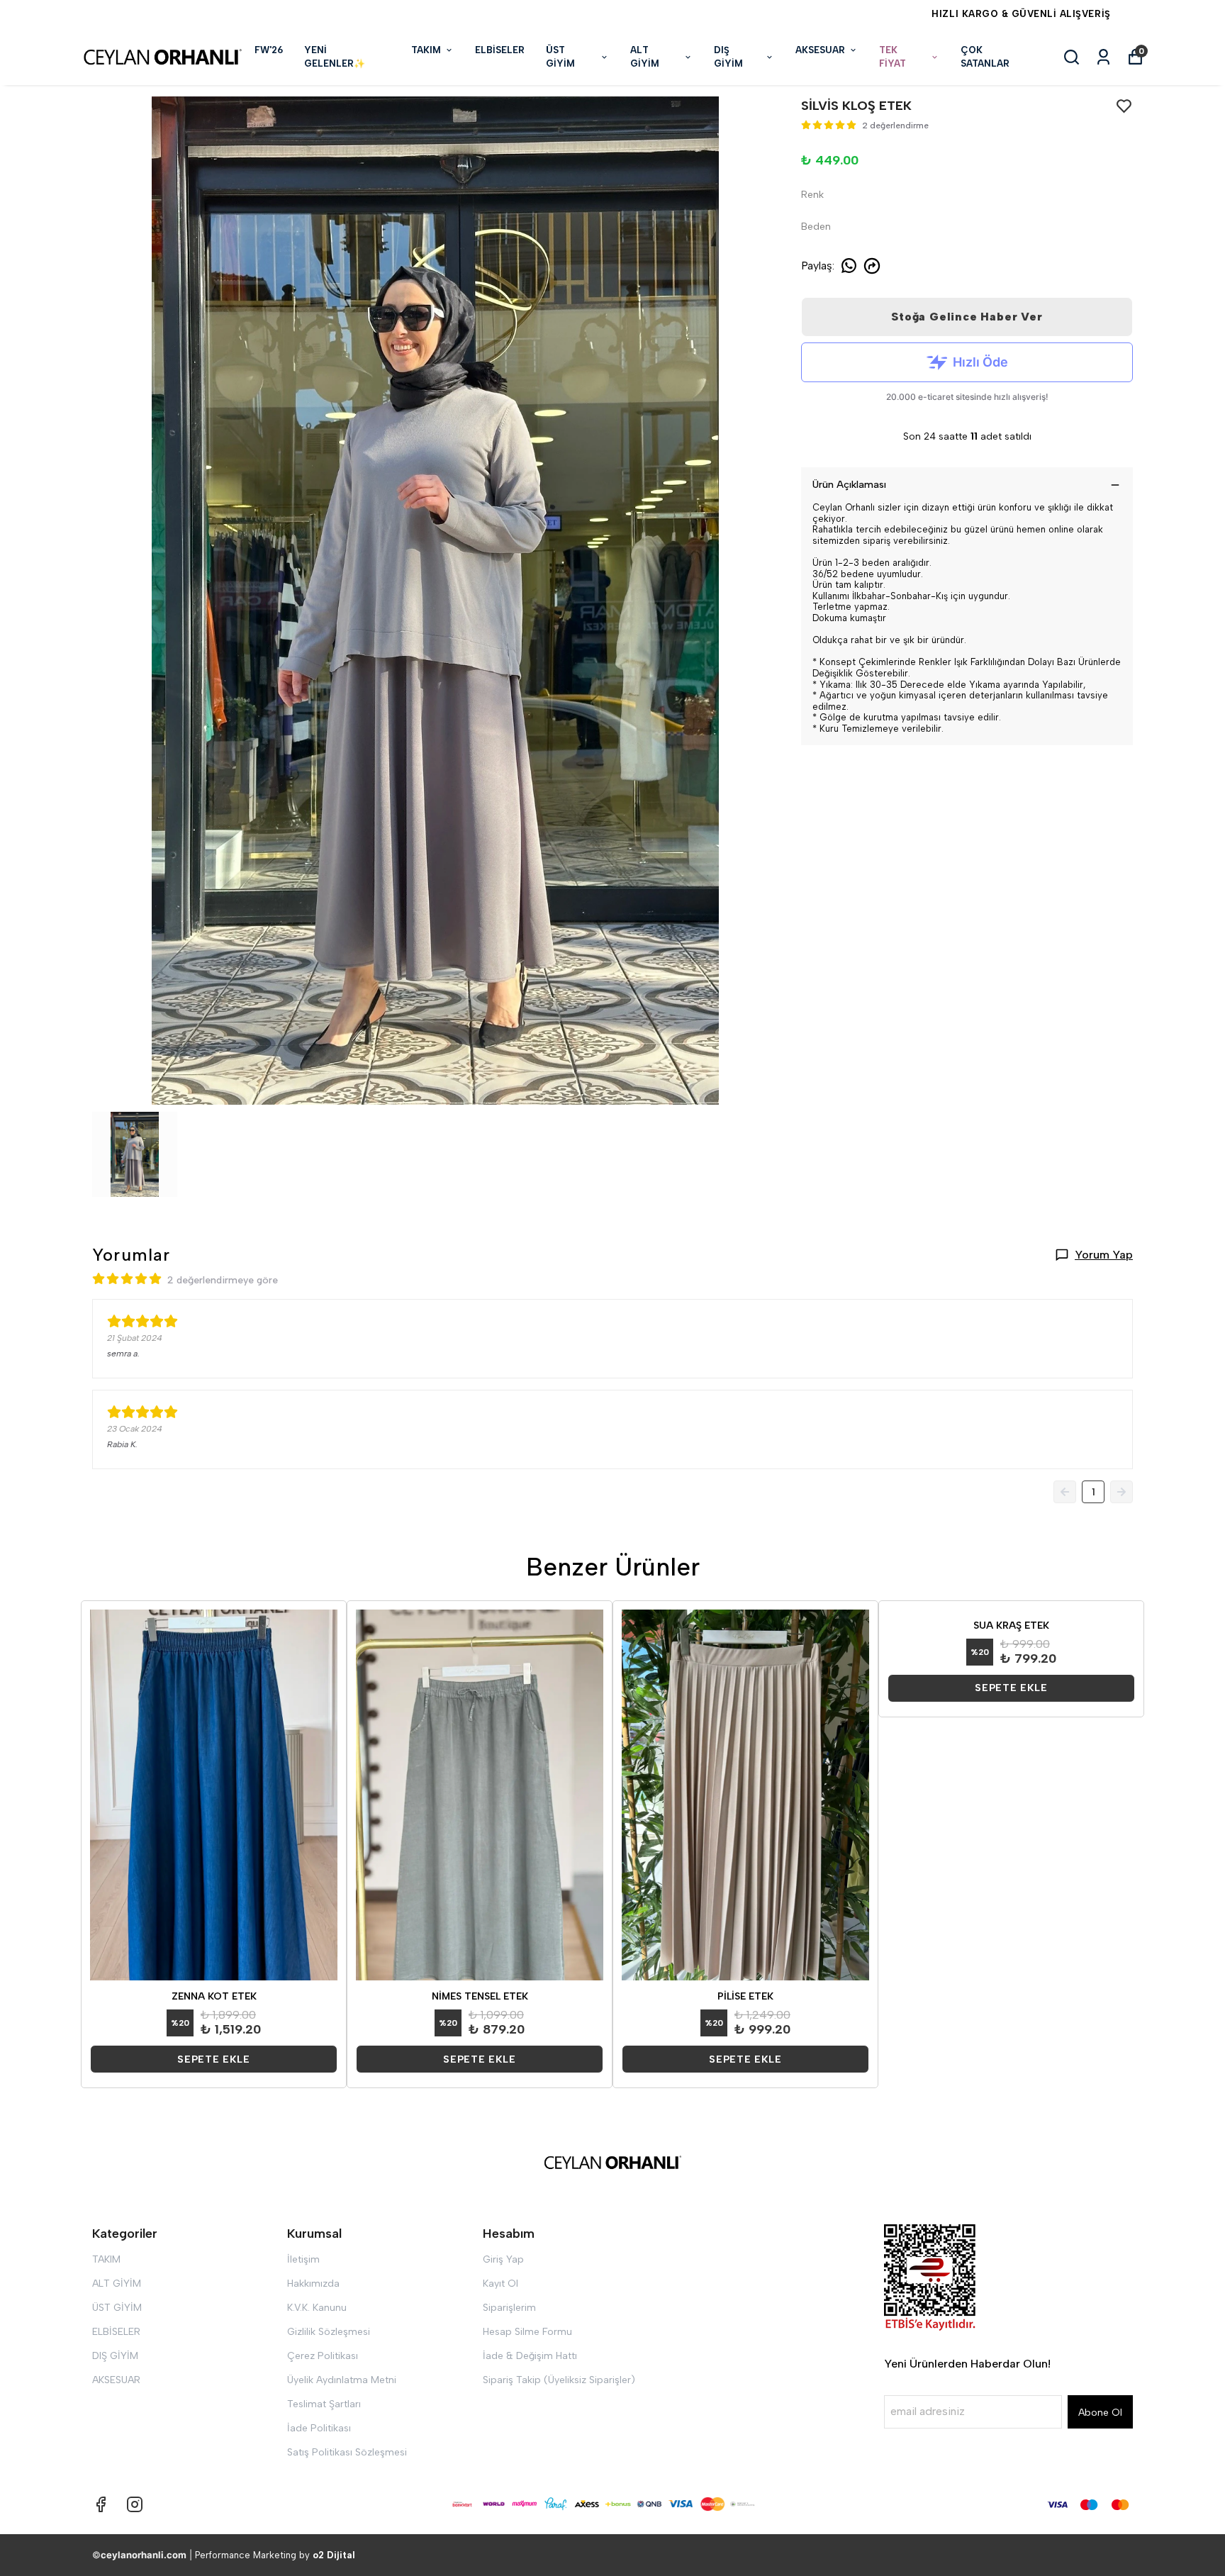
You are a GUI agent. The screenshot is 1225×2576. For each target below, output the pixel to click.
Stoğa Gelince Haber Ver (967, 317)
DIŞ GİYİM (728, 57)
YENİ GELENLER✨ (335, 57)
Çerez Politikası (323, 2356)
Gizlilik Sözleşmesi (329, 2332)
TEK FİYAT (893, 57)
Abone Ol (1100, 2413)
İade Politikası (319, 2428)
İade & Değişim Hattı (530, 2356)
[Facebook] (101, 2504)
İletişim (303, 2259)
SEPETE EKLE (214, 2059)
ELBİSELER (500, 50)
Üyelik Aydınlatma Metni (342, 2380)
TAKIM (426, 50)
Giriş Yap (503, 2259)
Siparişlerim (509, 2308)
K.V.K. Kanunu (317, 2308)
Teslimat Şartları (324, 2404)
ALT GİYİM (645, 57)
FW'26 (269, 50)
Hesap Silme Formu (527, 2332)
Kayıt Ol (500, 2284)
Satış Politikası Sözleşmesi (347, 2452)
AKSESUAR (820, 50)
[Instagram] (135, 2504)
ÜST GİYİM (560, 57)
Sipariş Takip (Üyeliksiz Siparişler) (559, 2380)
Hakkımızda (313, 2284)
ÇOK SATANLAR (985, 57)
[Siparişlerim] (1103, 57)
